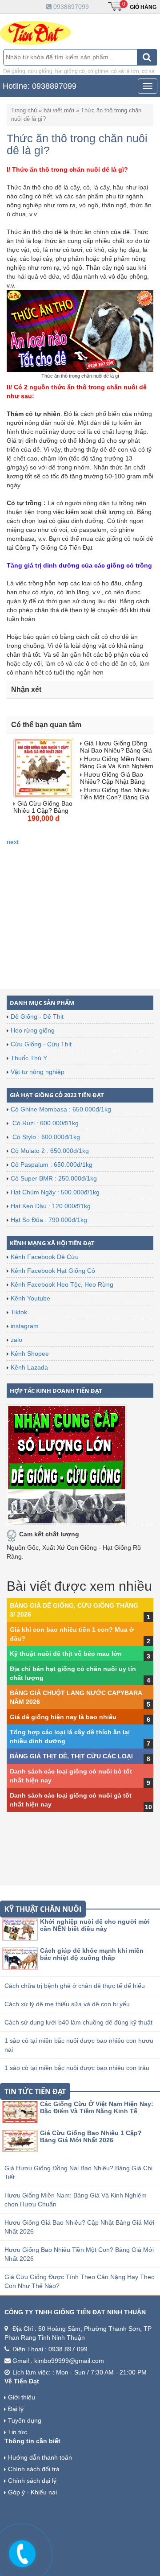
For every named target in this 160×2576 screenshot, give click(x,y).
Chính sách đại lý (32, 2481)
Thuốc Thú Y (29, 1058)
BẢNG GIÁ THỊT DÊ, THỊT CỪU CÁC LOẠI (71, 1756)
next (13, 842)
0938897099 (70, 7)
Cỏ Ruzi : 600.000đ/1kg (45, 1123)
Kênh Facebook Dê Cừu (45, 1257)
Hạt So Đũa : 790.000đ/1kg (49, 1220)
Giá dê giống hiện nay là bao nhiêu (63, 1717)
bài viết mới (59, 110)
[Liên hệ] (22, 2552)
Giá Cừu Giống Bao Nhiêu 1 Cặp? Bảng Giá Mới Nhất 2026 (91, 2136)
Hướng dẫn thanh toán (40, 2457)
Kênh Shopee (30, 1354)
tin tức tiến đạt (35, 2091)
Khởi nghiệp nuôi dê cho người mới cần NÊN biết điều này (95, 1925)
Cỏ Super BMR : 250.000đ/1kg (54, 1178)
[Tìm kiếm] (147, 57)
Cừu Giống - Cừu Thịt (41, 1044)
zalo (16, 1340)
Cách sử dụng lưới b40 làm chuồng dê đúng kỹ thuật (78, 2022)
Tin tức (18, 2432)
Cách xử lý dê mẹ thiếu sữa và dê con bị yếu (67, 2004)
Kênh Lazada (29, 1367)
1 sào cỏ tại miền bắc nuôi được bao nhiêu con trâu (77, 2068)
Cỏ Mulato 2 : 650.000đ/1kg (50, 1151)
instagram (25, 1326)
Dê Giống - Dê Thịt (37, 1016)
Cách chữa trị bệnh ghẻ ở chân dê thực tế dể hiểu (75, 1986)
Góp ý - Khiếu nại (32, 2492)
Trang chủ (24, 110)
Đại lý (16, 2409)
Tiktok (19, 1312)
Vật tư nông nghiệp (38, 1072)
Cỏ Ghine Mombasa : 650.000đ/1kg (61, 1109)
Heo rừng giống (33, 1030)
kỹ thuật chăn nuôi (43, 1909)
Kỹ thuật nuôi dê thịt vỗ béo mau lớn (66, 1654)
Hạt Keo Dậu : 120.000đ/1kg (51, 1206)
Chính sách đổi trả (34, 2469)
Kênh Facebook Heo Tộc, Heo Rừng (62, 1284)
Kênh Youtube (30, 1298)
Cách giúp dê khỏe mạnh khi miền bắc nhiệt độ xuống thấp (92, 1954)
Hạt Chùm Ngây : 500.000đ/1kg (55, 1192)
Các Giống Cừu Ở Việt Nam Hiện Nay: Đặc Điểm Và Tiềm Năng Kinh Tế (97, 2107)
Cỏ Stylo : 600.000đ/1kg (45, 1137)
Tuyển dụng (25, 2420)
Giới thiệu (22, 2397)
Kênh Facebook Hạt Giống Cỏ (53, 1271)
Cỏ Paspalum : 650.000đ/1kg (52, 1165)
